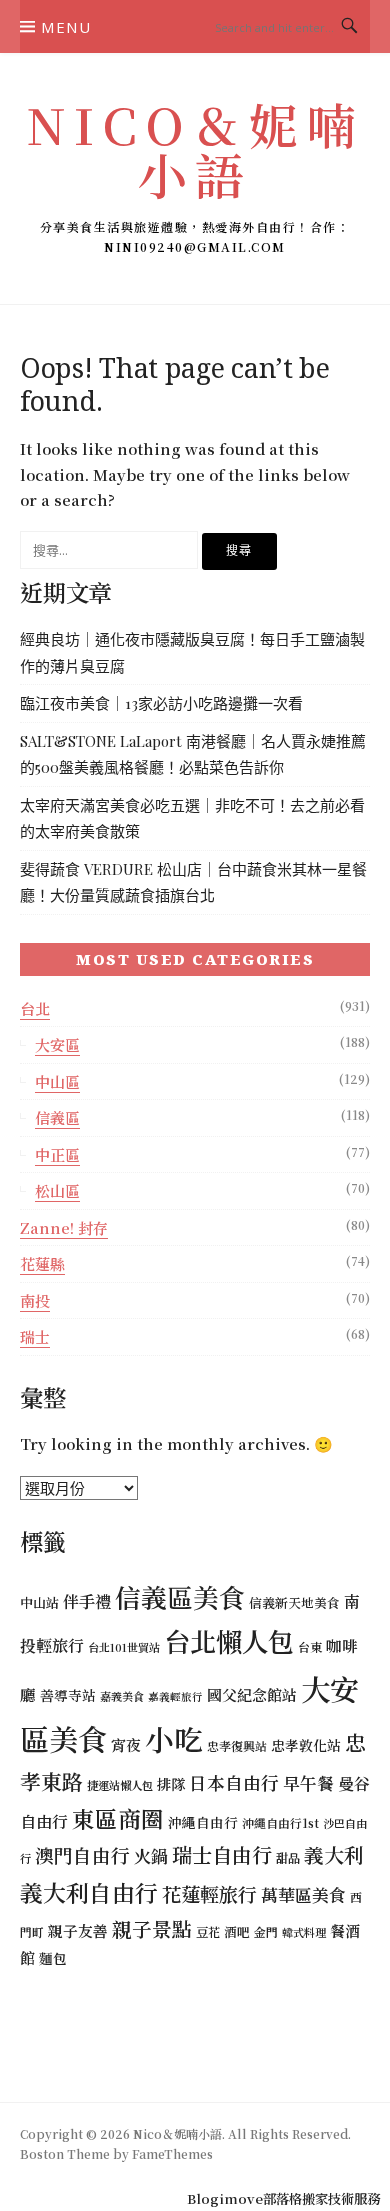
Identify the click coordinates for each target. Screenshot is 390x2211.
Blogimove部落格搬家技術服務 (283, 2198)
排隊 (171, 1783)
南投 (35, 1300)
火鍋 (151, 1855)
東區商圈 (118, 1818)
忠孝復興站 (237, 1745)
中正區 (57, 1154)
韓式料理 (304, 1932)
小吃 (174, 1738)
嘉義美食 (122, 1696)
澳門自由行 (82, 1854)
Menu (66, 27)
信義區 (57, 1117)
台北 (35, 1008)
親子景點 (152, 1928)
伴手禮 (87, 1601)
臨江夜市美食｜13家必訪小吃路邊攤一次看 (161, 703)
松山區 (57, 1190)
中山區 (57, 1081)
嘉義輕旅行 (175, 1696)
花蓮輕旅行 (209, 1893)
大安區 (57, 1044)
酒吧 (237, 1931)
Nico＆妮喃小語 (195, 148)
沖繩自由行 (203, 1822)
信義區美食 (180, 1596)
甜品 (288, 1857)
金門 (266, 1931)
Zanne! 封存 (64, 1227)
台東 (310, 1646)
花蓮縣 (42, 1263)
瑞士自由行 (222, 1854)
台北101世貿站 (124, 1647)
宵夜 (126, 1744)
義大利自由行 (89, 1892)
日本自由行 (234, 1782)
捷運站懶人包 (120, 1785)
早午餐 (308, 1783)
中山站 (39, 1602)
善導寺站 (68, 1695)
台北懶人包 (229, 1641)
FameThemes (172, 2153)
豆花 (208, 1932)
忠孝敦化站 (306, 1745)
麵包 (53, 1958)
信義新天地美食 (294, 1602)
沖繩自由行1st (280, 1822)
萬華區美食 (303, 1894)
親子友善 (78, 1930)
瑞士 (35, 1336)
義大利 (334, 1854)
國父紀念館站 (252, 1694)
